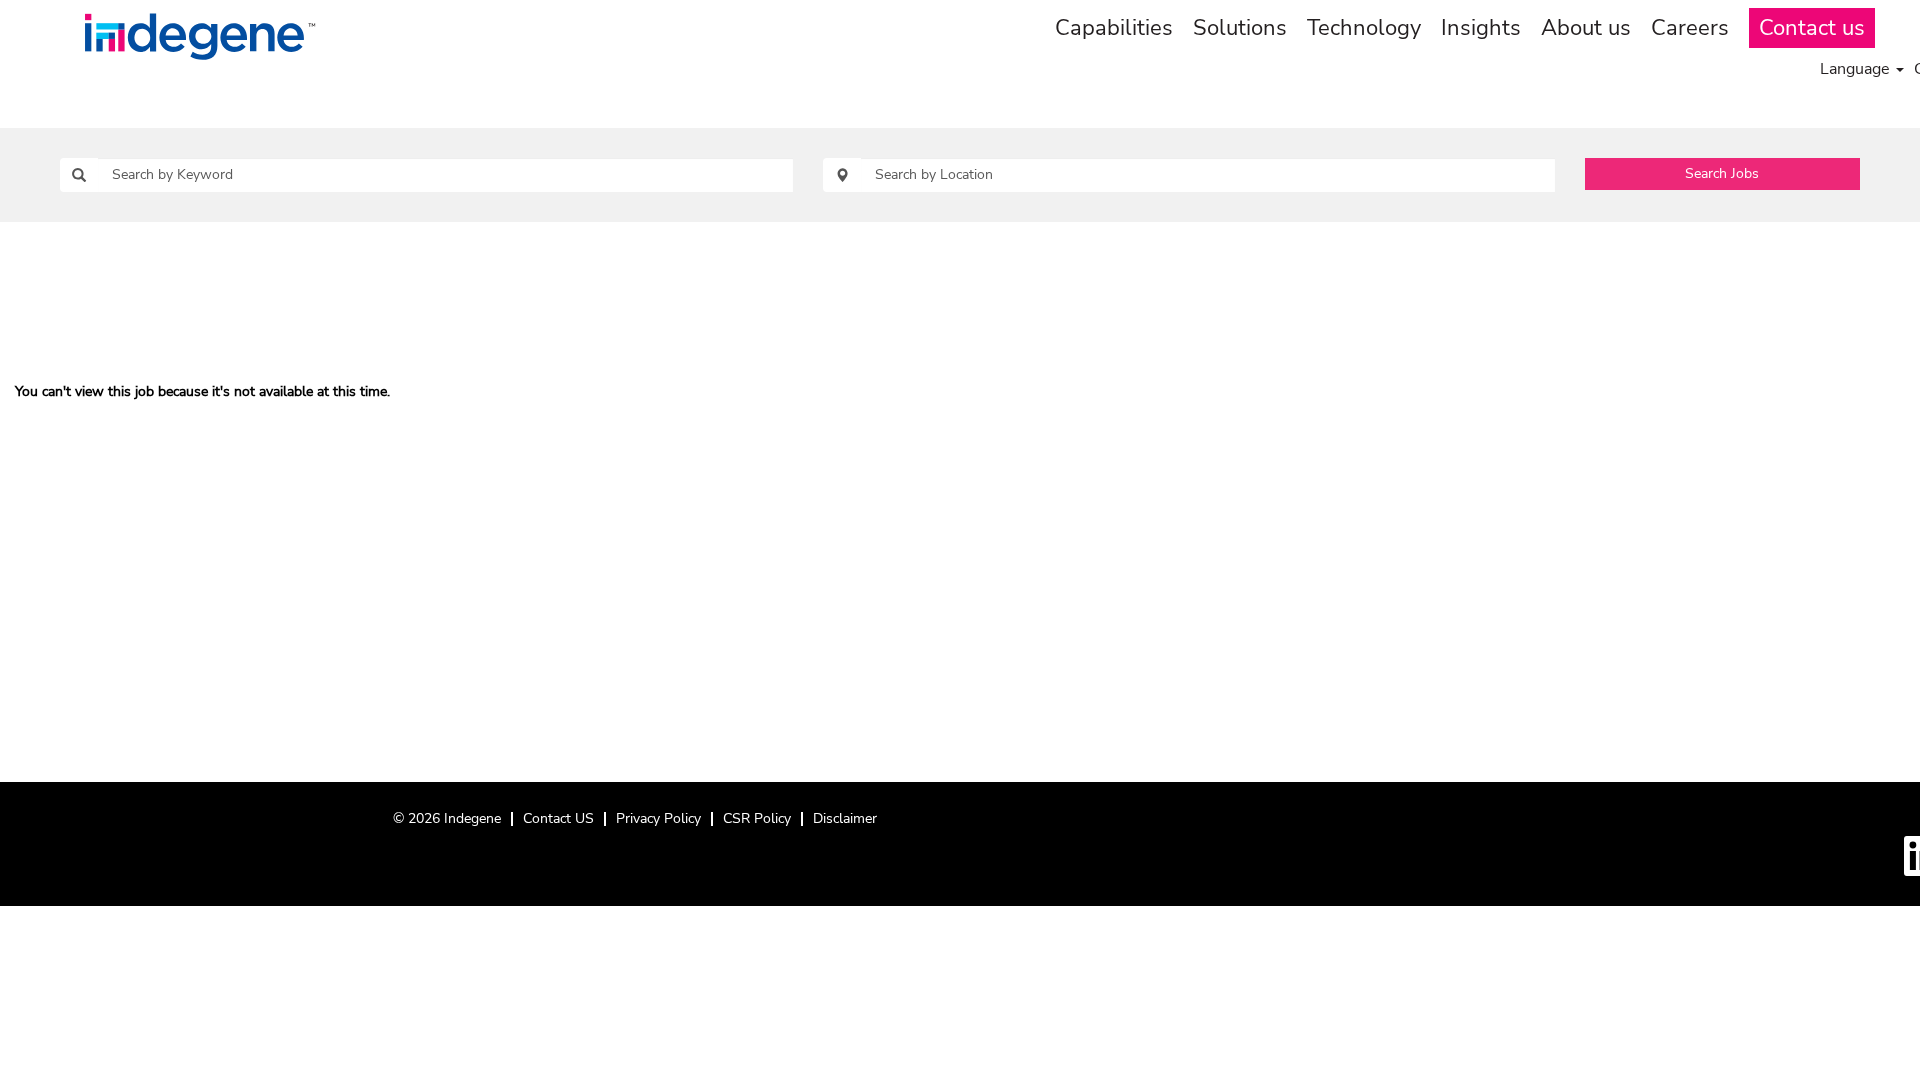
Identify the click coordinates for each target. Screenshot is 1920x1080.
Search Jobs (1722, 173)
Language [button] (1857, 69)
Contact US (558, 818)
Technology (1364, 28)
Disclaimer (845, 818)
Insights (1481, 28)
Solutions (1240, 28)
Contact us (1812, 28)
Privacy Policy (658, 818)
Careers (1690, 28)
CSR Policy (757, 818)
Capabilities (1114, 28)
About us (1586, 28)
